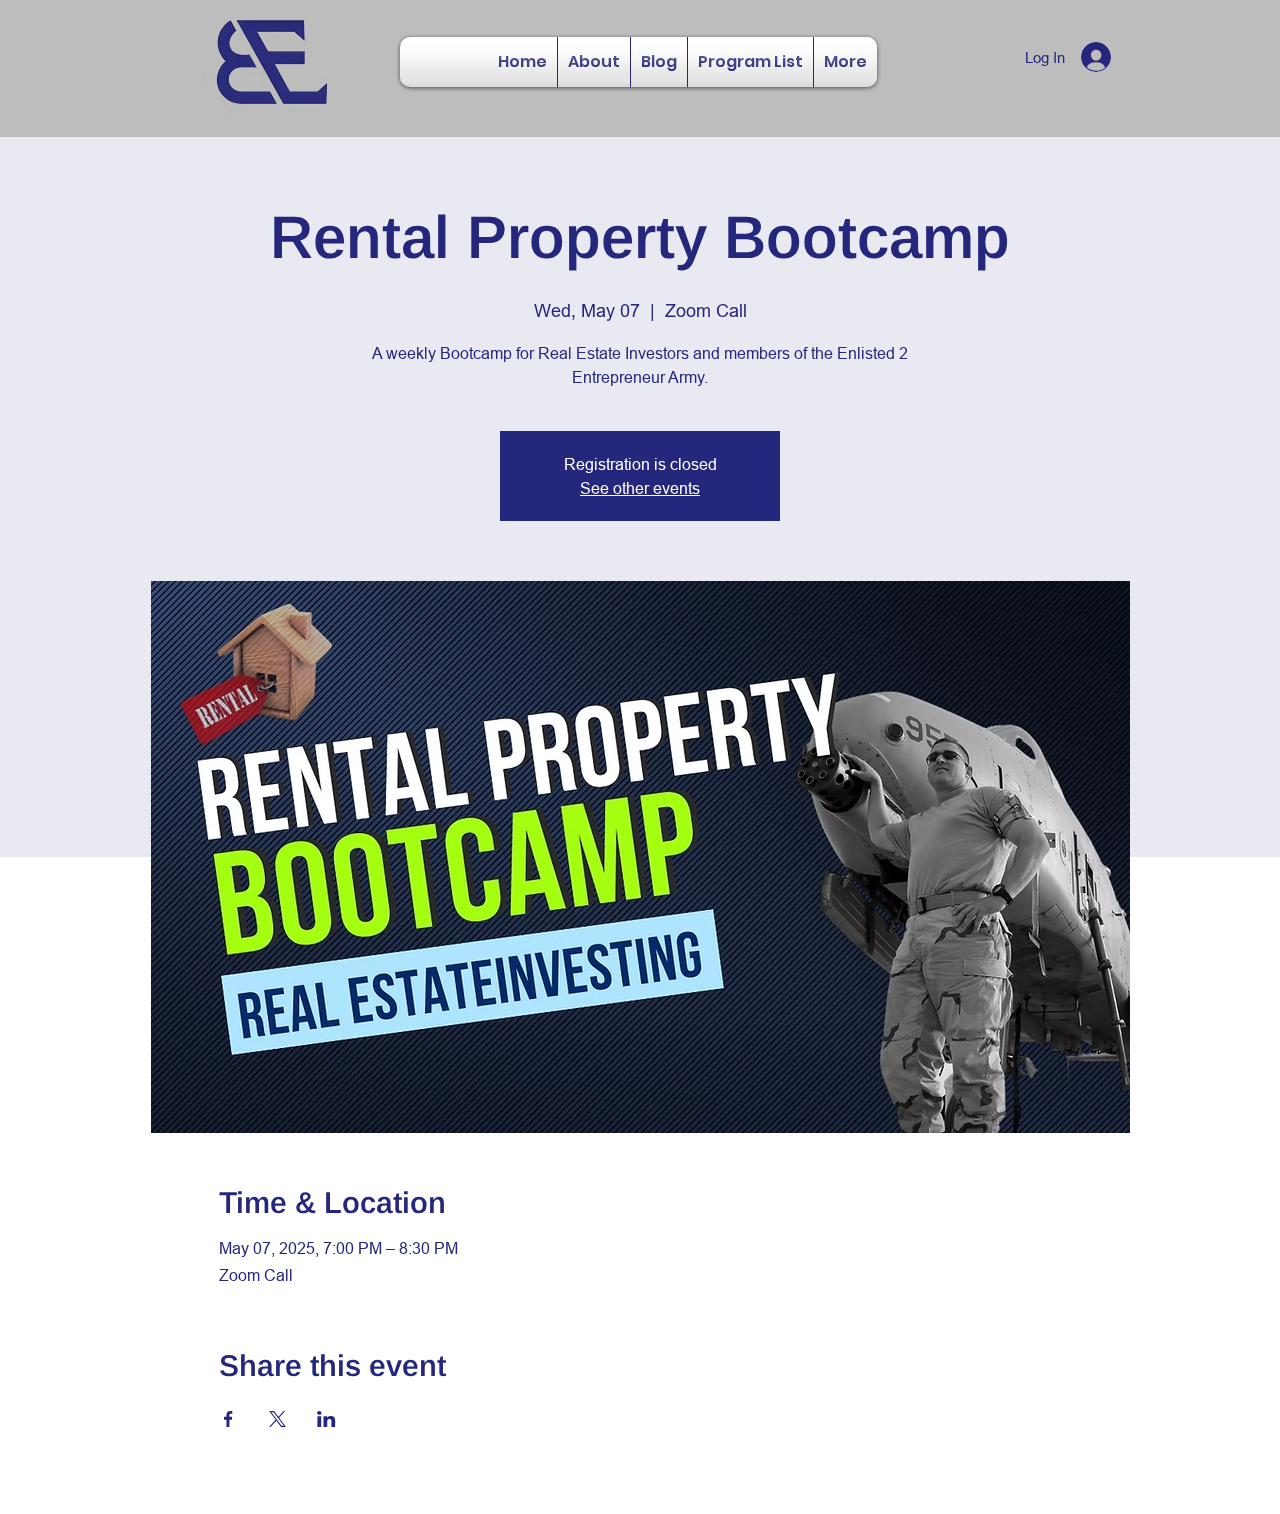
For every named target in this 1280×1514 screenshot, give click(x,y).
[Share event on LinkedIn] (326, 1419)
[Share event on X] (277, 1419)
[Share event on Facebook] (228, 1419)
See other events (640, 488)
